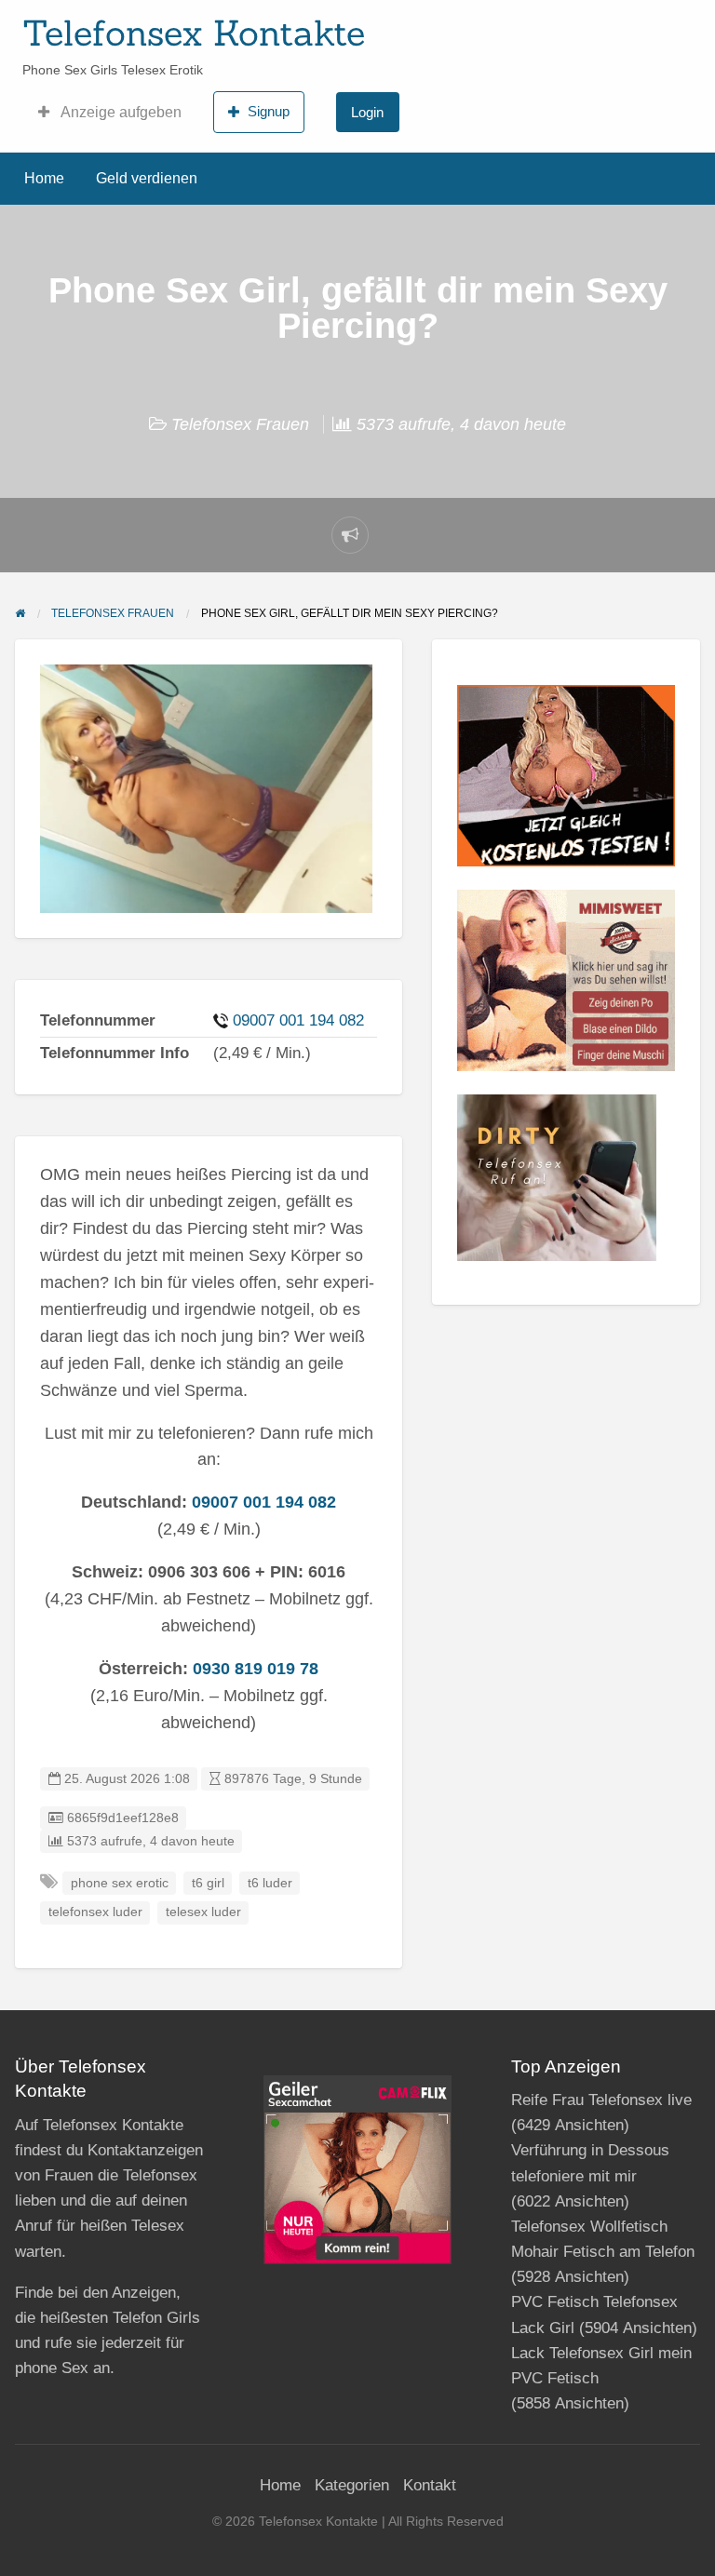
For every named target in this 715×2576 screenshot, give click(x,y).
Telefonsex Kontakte (194, 33)
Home (44, 178)
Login (367, 112)
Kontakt (430, 2485)
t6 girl (208, 1883)
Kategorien (352, 2485)
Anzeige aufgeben (120, 112)
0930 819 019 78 (256, 1669)
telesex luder (203, 1912)
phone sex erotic (120, 1883)
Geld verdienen (147, 178)
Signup (269, 111)
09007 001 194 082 (298, 1020)
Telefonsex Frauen (240, 424)
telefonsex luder (95, 1912)
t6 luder (270, 1883)
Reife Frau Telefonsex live (601, 2100)
